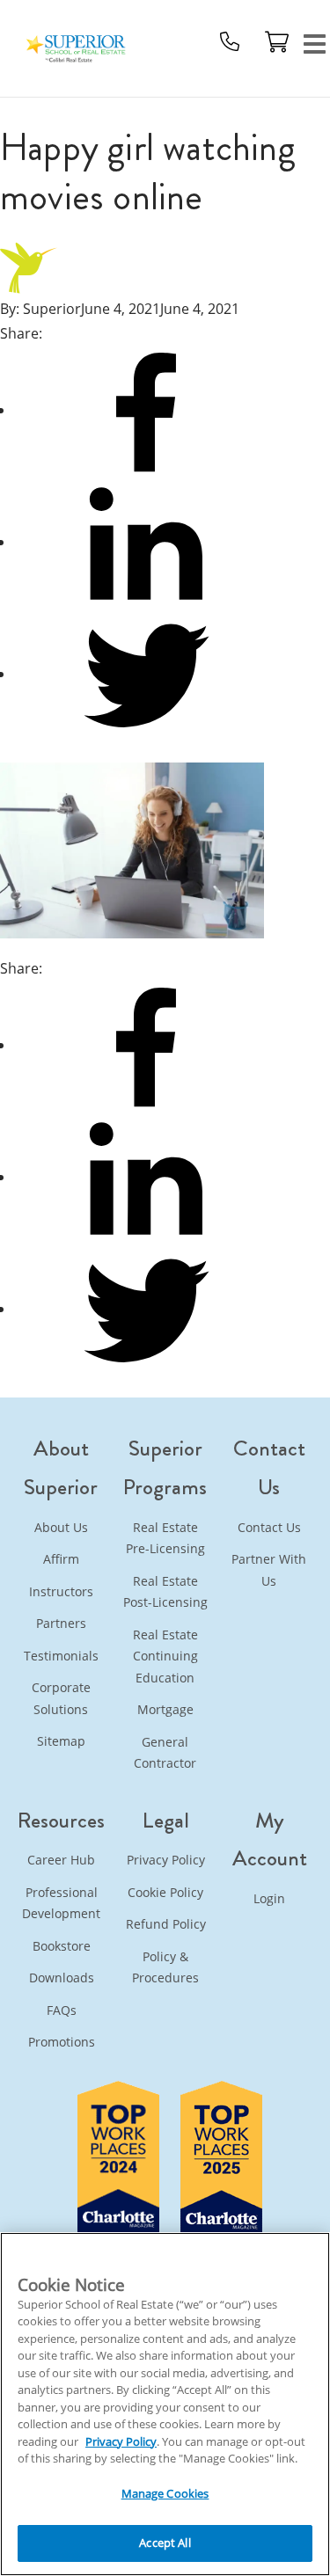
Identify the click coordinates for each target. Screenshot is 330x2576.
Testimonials (61, 1656)
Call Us (230, 41)
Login (269, 1898)
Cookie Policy (165, 1892)
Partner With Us (269, 1570)
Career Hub (61, 1860)
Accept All (165, 2543)
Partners (61, 1623)
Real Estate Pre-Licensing (165, 1538)
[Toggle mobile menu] (315, 42)
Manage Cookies (165, 2493)
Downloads (62, 1978)
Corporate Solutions (61, 1698)
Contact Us (269, 1527)
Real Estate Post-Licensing (165, 1592)
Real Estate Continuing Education (165, 1656)
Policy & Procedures (165, 1967)
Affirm (61, 1559)
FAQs (62, 2010)
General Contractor (165, 1753)
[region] (165, 2404)
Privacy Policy (166, 1860)
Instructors (61, 1591)
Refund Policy (166, 1924)
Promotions (62, 2042)
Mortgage (165, 1709)
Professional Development (61, 1903)
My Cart (277, 41)
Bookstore (62, 1946)
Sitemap (61, 1741)
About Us (61, 1527)
